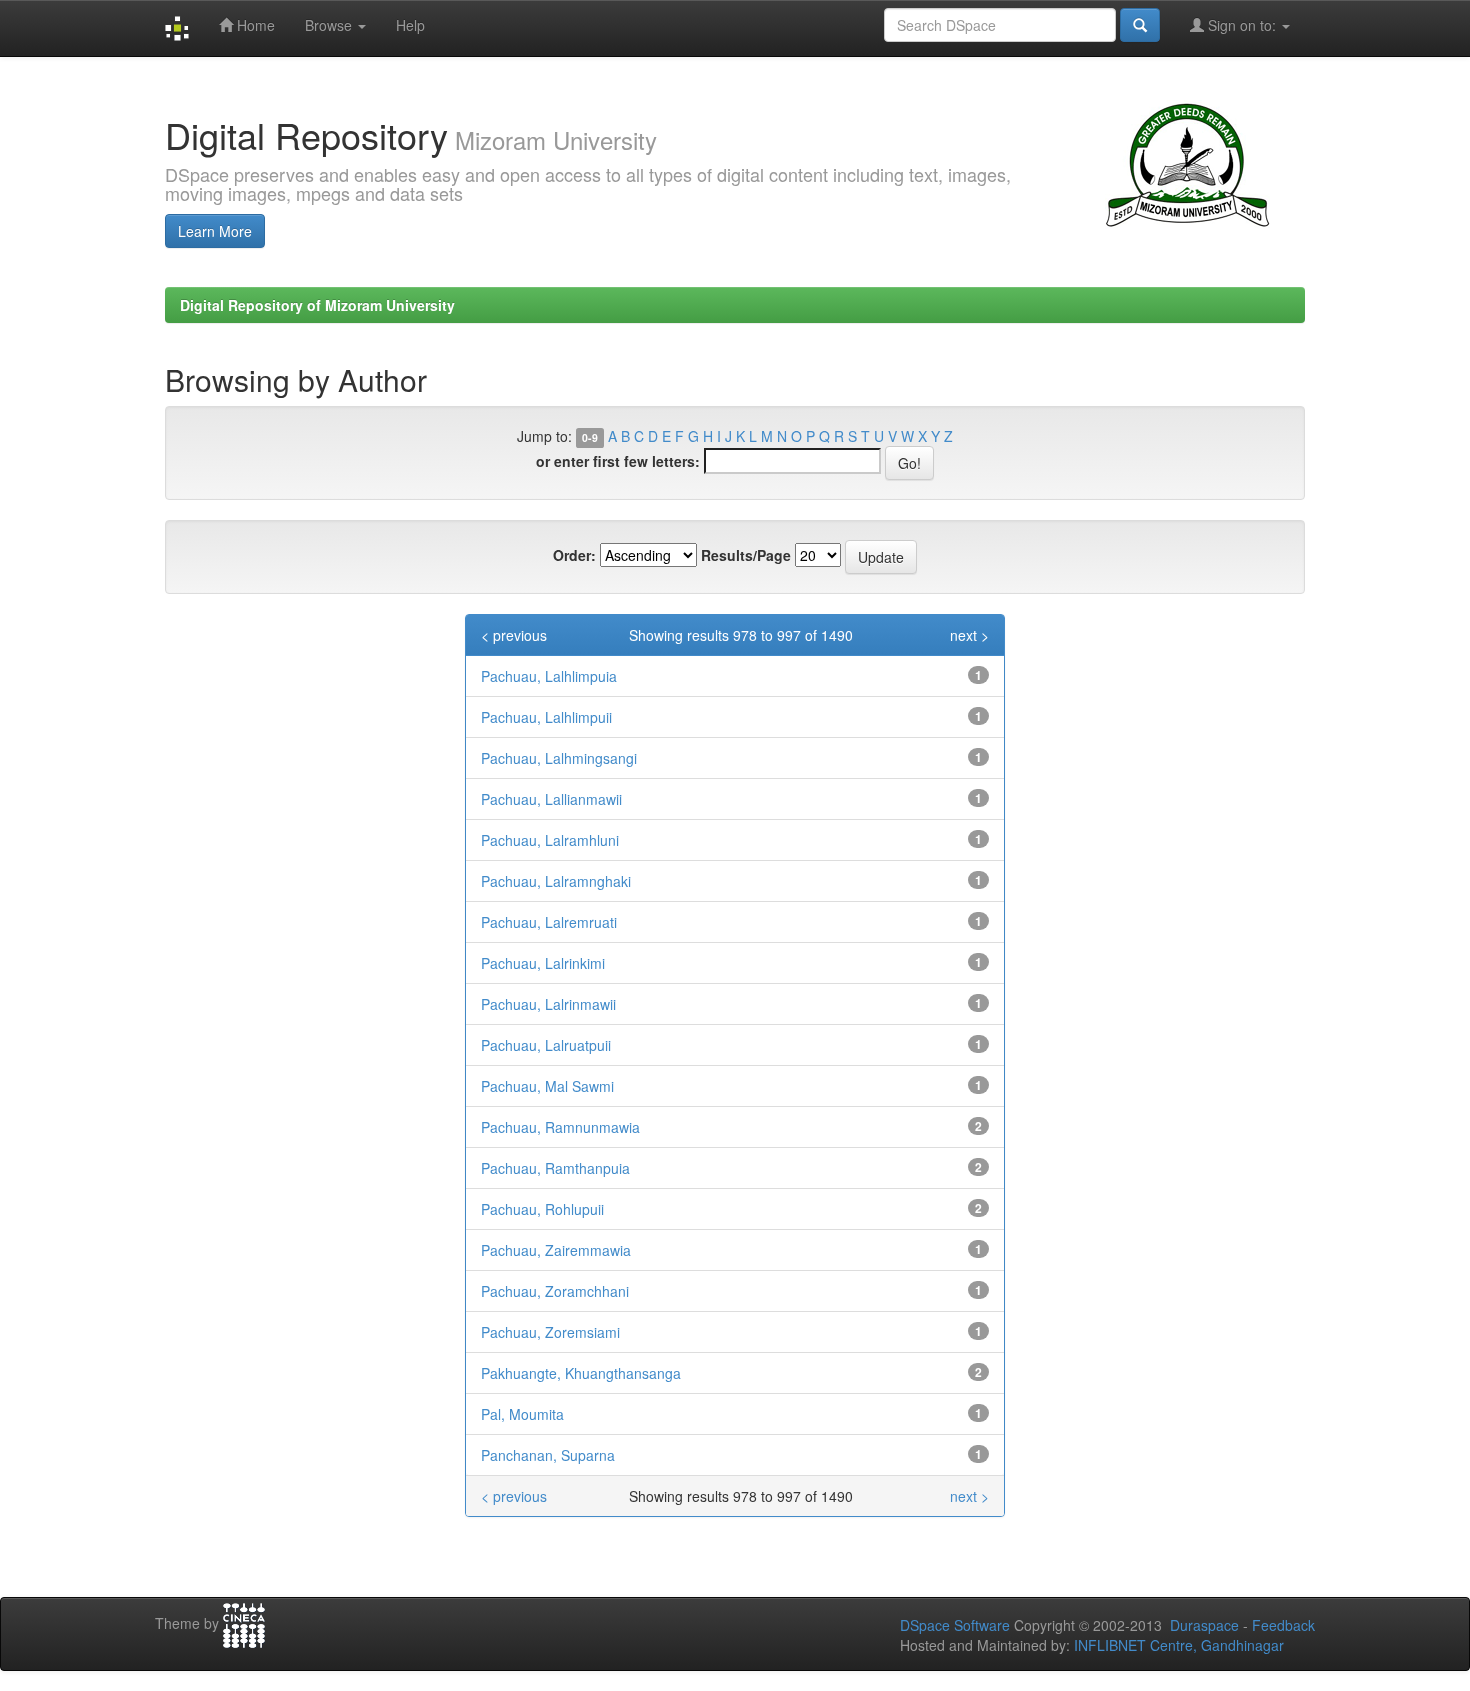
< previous (514, 635)
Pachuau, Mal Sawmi (547, 1086)
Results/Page (746, 555)
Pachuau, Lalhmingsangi (559, 758)
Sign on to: (1242, 25)
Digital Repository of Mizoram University (317, 305)
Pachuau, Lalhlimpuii (546, 717)
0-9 (590, 437)
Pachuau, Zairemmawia (556, 1250)
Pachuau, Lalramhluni (550, 840)
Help (410, 25)
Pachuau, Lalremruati (549, 922)
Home (254, 25)
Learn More (215, 231)
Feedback (1283, 1625)
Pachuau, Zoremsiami (550, 1332)
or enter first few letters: (618, 461)
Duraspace (1204, 1625)
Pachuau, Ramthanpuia (555, 1168)
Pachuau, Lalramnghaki (556, 881)
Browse (330, 25)
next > (969, 635)
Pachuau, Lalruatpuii (546, 1045)
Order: (574, 555)
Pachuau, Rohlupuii (542, 1209)
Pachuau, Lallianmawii (551, 799)
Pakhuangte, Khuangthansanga (581, 1373)
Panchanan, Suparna (548, 1455)
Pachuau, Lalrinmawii (548, 1004)
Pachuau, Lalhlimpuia (549, 676)
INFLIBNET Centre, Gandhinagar (1177, 1645)
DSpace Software (955, 1625)
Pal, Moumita (522, 1414)
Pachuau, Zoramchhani (555, 1291)
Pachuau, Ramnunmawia (560, 1127)
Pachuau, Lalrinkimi (543, 963)
